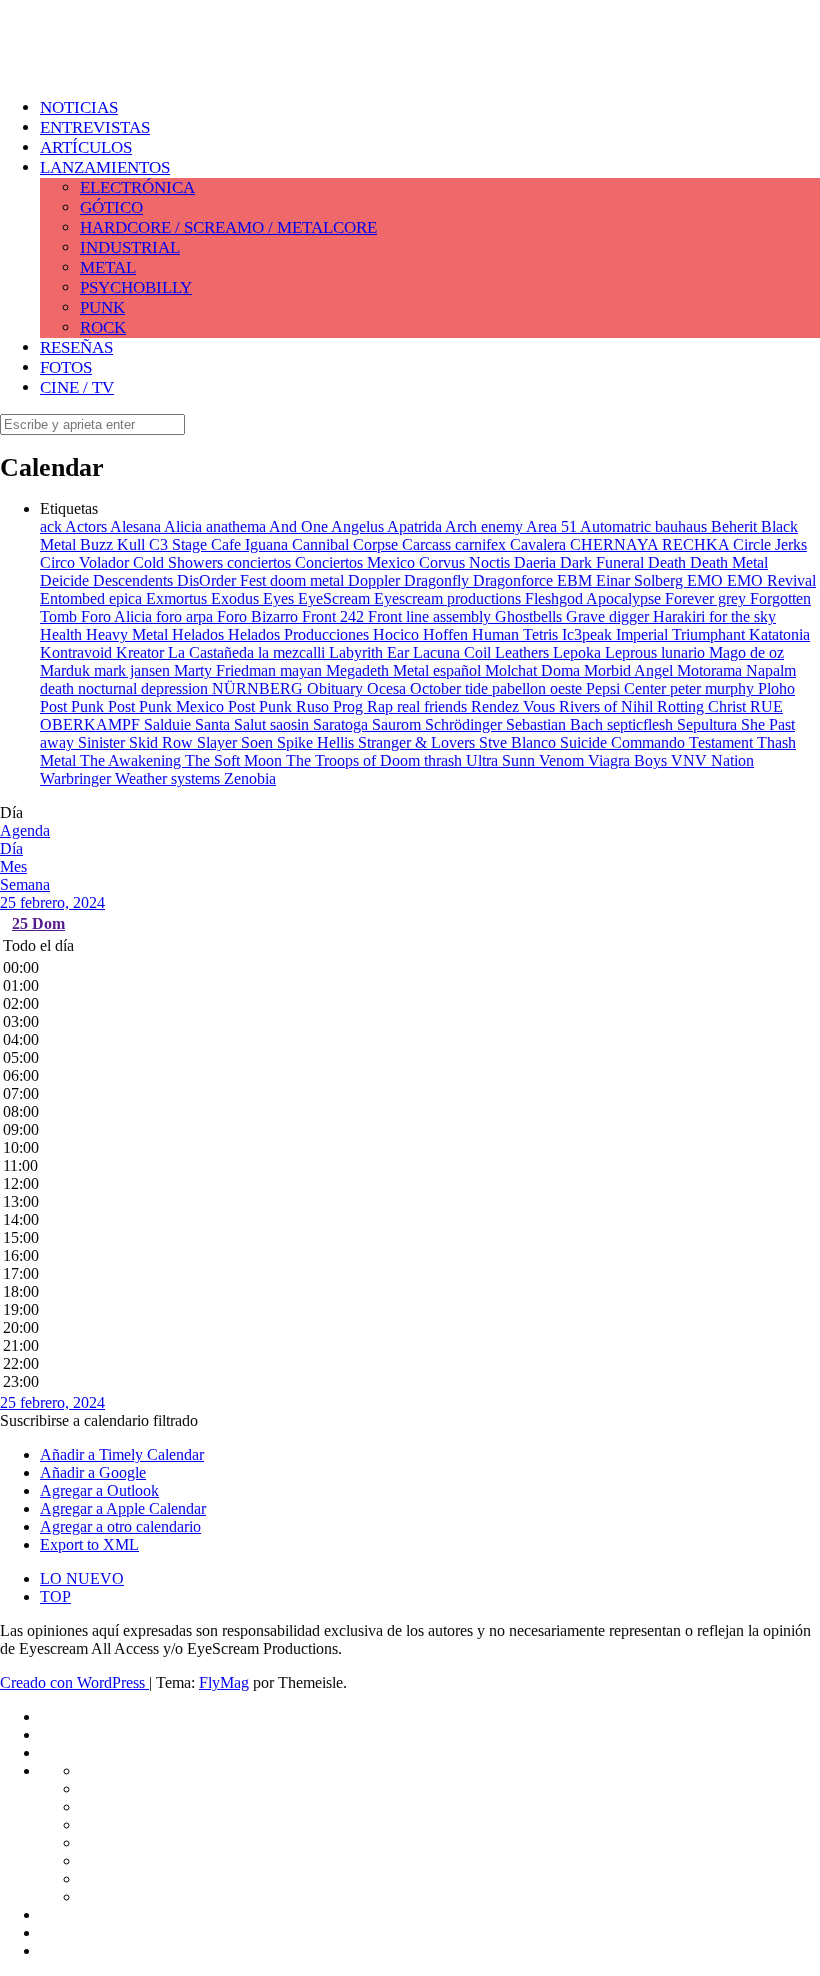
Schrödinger (465, 724)
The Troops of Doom (355, 760)
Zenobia (250, 778)
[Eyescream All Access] (160, 62)
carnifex (482, 544)
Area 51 (553, 526)
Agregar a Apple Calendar (123, 1508)
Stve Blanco (519, 742)
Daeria (537, 562)
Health (63, 634)
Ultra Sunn (502, 760)
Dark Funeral (604, 562)
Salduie (169, 724)
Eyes (280, 598)
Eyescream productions (449, 598)
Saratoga (342, 724)
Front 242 (335, 616)
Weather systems (169, 778)
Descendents (135, 580)
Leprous (633, 652)
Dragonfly (438, 580)
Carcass (428, 544)
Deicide (66, 580)
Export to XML (89, 1544)
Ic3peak (589, 634)
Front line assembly (431, 616)
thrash (445, 760)
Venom (563, 760)
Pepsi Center (628, 688)
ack (52, 526)
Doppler (376, 580)
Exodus (237, 598)
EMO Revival (771, 580)
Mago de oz (746, 652)
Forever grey (707, 598)
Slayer (219, 742)
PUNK (102, 307)
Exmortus (178, 598)
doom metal (309, 580)
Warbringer (77, 778)
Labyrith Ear (371, 652)
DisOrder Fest (223, 580)
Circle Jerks (770, 544)
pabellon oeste (539, 688)
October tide (451, 688)
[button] (99, 1420)
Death (669, 562)
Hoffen (447, 634)
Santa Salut (232, 724)
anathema (237, 526)
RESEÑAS (76, 347)
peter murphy (714, 688)
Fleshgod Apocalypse (595, 598)
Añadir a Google (93, 1472)
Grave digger (609, 616)
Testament (723, 742)
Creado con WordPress (74, 1682)
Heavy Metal (129, 634)
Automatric (617, 526)
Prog (350, 706)
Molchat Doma (534, 670)
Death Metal (729, 562)
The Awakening (132, 760)
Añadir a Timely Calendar (122, 1454)
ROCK (103, 327)
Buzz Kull (114, 544)
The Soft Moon (235, 760)
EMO (707, 580)
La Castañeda (213, 652)
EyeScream (336, 598)
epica (127, 598)
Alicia (185, 526)
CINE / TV (77, 387)
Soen (259, 742)
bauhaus (683, 526)
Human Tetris (517, 634)
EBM (576, 580)
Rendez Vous (515, 706)
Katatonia (779, 634)
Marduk (67, 670)
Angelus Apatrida (388, 526)
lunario (685, 652)
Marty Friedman (227, 670)
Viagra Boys (629, 760)
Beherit (736, 526)
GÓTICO (111, 207)
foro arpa (186, 616)
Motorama (711, 670)
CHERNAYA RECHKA (651, 544)
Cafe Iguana (251, 544)
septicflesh (642, 724)
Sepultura (709, 724)
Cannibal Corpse (347, 544)
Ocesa (388, 688)
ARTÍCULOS (86, 147)
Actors (87, 526)
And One (300, 526)
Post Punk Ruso (280, 706)
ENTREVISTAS (95, 127)
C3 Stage (180, 544)
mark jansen (134, 670)
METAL (108, 267)
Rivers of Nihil (608, 706)
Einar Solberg (641, 580)
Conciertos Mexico (357, 562)
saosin (291, 724)
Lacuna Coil (454, 652)
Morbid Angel (630, 670)
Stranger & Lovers (418, 742)
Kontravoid (78, 652)
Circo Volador (86, 562)
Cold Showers (180, 562)
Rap (382, 706)
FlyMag (224, 1682)
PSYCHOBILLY (136, 287)
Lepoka (579, 652)
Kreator (142, 652)
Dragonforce (515, 580)
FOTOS (66, 367)
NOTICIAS (79, 107)
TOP (55, 1596)
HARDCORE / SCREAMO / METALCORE (228, 227)
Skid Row (163, 742)
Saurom (398, 724)
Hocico (398, 634)
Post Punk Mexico (168, 706)
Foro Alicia (118, 616)
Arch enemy (485, 526)
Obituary (337, 688)
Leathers (524, 652)
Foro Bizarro (259, 616)
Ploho (776, 688)
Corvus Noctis (466, 562)
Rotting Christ (703, 706)
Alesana (137, 526)
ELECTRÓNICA (137, 187)
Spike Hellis (317, 742)
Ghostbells (530, 616)
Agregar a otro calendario (120, 1526)
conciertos (261, 562)
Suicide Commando (624, 742)
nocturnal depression (145, 688)
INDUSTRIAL (130, 247)
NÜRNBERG (259, 688)
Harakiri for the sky (714, 616)
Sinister (103, 742)
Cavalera (540, 544)
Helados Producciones (300, 634)
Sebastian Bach (556, 724)
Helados (200, 634)
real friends (434, 706)
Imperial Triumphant (682, 634)
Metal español (439, 670)
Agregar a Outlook (99, 1490)
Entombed (74, 598)
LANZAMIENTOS (105, 167)
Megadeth (359, 670)
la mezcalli (293, 652)
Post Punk (74, 706)
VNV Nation (712, 760)
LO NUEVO (82, 1578)
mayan (303, 670)
